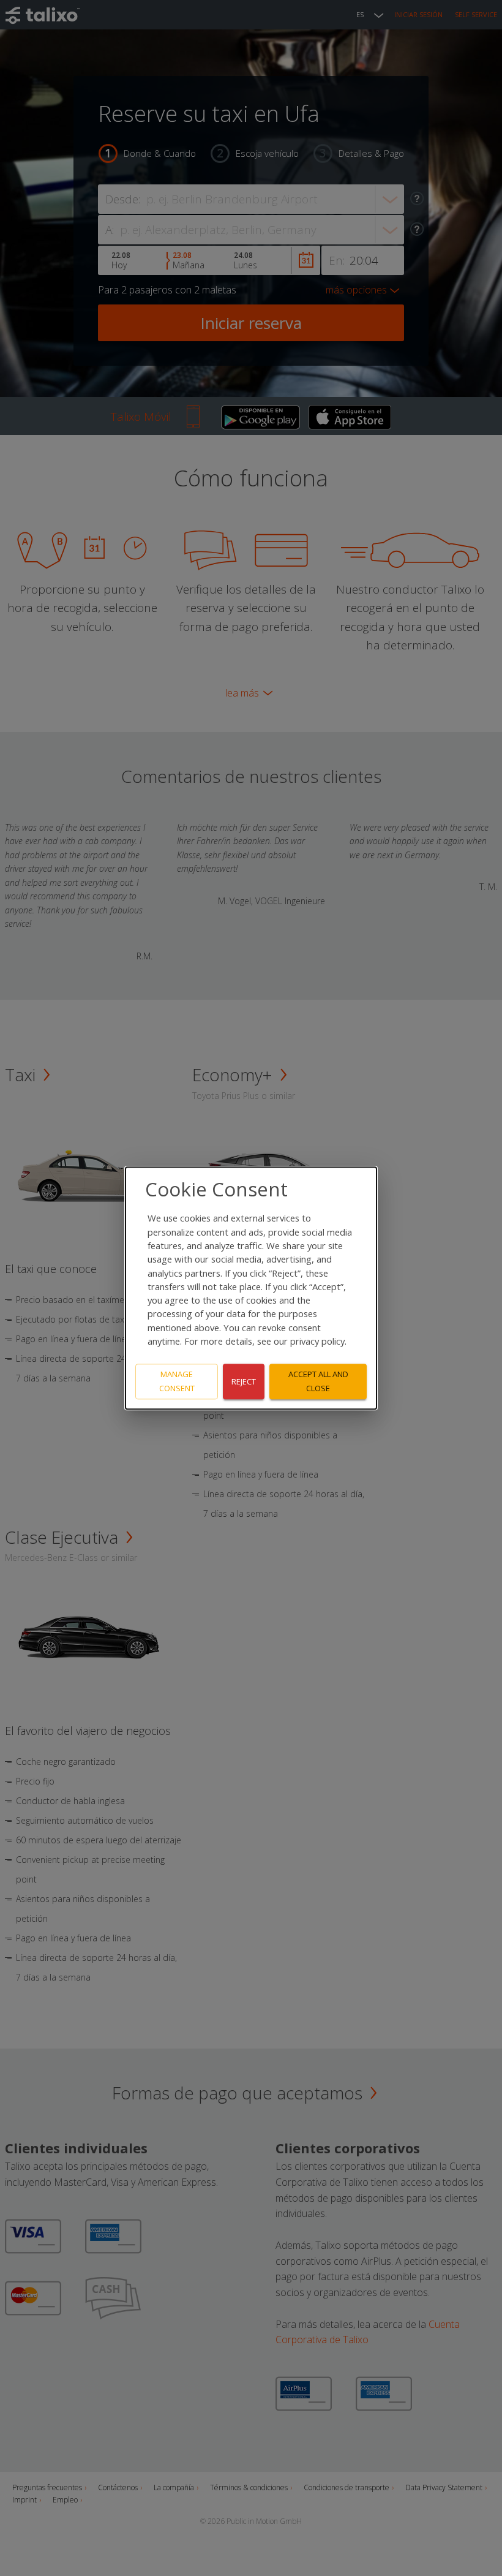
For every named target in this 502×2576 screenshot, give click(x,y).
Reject (244, 1381)
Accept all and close (318, 1382)
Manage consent (177, 1382)
